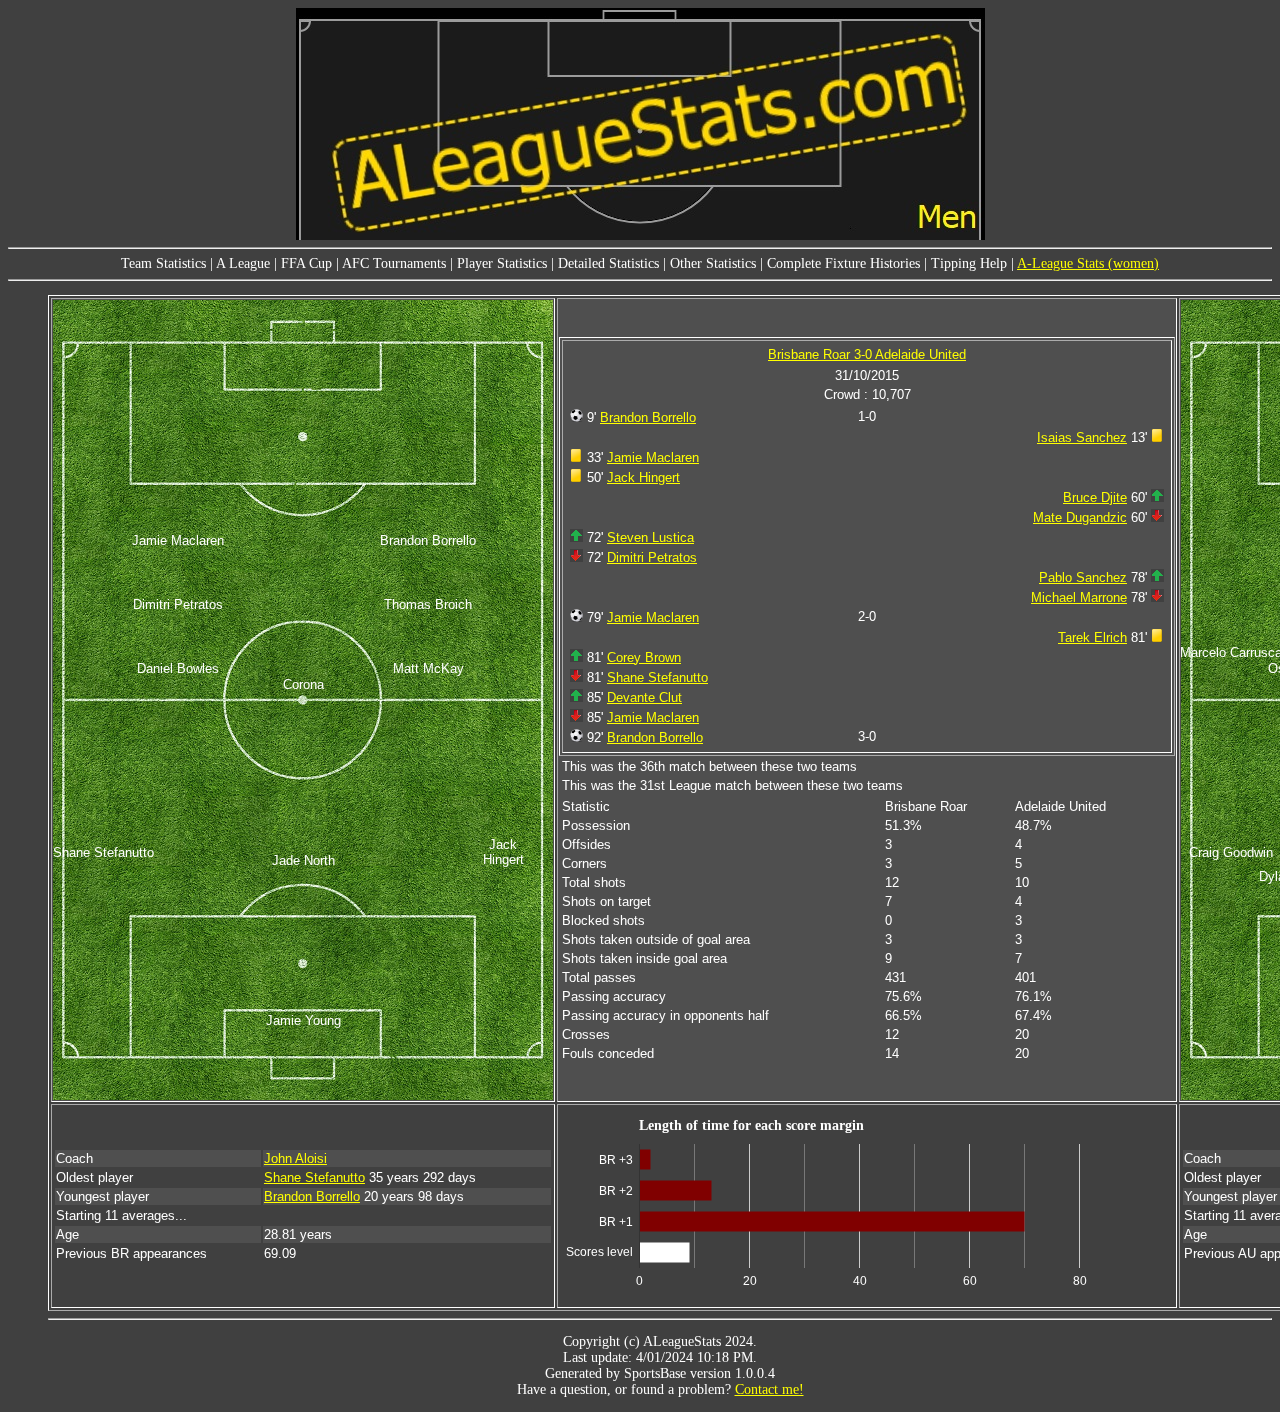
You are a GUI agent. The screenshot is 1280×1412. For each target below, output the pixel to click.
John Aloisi (295, 1158)
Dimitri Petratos (652, 557)
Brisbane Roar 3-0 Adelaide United (867, 354)
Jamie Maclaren (653, 457)
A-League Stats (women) (1088, 263)
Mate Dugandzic (1080, 517)
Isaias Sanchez (1082, 437)
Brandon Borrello (648, 417)
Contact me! (769, 1389)
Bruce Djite (1095, 497)
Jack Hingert (643, 477)
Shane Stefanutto (657, 677)
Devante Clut (644, 697)
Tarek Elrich (1092, 637)
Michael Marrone (1079, 597)
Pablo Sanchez (1083, 577)
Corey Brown (644, 657)
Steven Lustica (650, 537)
